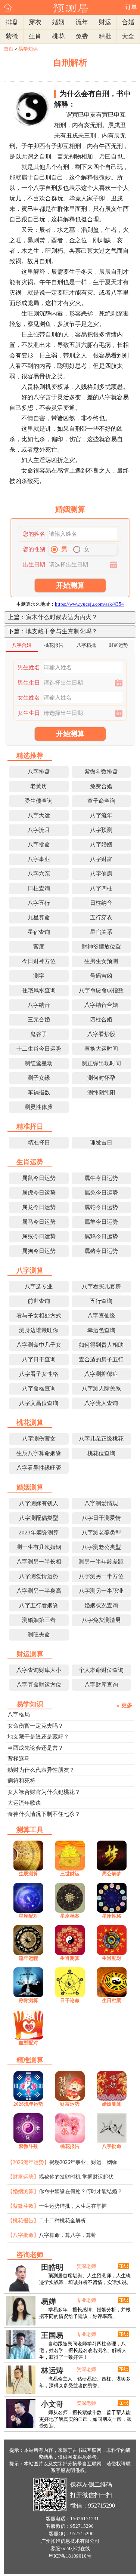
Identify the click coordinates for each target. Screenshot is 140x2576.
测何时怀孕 (101, 1078)
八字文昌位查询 (39, 1403)
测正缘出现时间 (101, 1063)
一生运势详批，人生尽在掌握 (73, 2206)
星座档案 (70, 1916)
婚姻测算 (112, 2104)
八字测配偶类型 (39, 1518)
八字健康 (101, 874)
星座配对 (28, 1916)
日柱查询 (39, 888)
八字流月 (39, 830)
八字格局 (19, 1715)
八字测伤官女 (39, 1439)
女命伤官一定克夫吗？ (35, 1726)
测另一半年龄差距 (101, 1562)
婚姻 (58, 22)
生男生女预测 (101, 961)
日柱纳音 (101, 903)
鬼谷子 (39, 1034)
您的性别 (34, 549)
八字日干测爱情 (101, 1518)
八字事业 (39, 859)
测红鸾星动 (39, 1063)
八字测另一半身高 (39, 1591)
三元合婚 (39, 1020)
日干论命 (70, 2000)
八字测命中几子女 (39, 1345)
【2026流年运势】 (28, 2162)
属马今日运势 (39, 1222)
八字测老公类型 (101, 1547)
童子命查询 (101, 801)
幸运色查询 (101, 1330)
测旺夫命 (39, 1635)
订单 (131, 7)
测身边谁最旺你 (39, 1330)
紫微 (12, 36)
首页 (9, 49)
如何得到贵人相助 (101, 1345)
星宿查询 (39, 932)
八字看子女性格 (39, 1374)
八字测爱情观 (101, 1503)
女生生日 (29, 713)
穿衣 (35, 22)
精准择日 (39, 1143)
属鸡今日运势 (101, 1236)
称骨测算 (28, 2000)
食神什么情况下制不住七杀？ (44, 1814)
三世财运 (70, 1874)
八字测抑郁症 (101, 1374)
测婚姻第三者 (39, 1620)
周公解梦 (112, 1874)
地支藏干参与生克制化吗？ (62, 631)
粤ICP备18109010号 (70, 2556)
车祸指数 (39, 1092)
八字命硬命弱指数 (101, 990)
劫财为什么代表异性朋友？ (41, 1770)
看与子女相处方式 (39, 1316)
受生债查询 (39, 801)
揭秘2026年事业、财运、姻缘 (83, 2162)
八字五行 (39, 903)
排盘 (12, 22)
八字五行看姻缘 (39, 1605)
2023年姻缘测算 (39, 1533)
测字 (39, 976)
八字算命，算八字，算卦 (68, 2235)
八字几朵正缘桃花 (101, 1439)
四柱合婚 (101, 1020)
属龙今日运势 (39, 1207)
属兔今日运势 (101, 1193)
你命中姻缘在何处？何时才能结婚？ (81, 2191)
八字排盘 (39, 772)
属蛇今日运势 (101, 1207)
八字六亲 (39, 874)
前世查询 (39, 1301)
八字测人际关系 (101, 1389)
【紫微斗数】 (23, 2206)
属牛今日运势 (101, 1178)
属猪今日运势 (101, 1251)
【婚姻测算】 (23, 2191)
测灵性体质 (39, 1107)
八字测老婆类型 (101, 1533)
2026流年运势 (28, 2104)
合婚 (128, 22)
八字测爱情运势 (39, 1576)
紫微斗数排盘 (101, 772)
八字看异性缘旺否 (39, 1468)
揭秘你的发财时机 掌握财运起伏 (76, 2177)
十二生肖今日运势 (39, 1049)
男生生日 (29, 683)
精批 (105, 36)
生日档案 (112, 2000)
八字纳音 (39, 1005)
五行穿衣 (101, 917)
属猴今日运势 (39, 1236)
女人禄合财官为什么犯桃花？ (44, 1792)
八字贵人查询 (101, 1403)
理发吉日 (101, 1143)
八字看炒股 (101, 1034)
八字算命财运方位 (39, 1685)
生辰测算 (28, 1874)
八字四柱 (101, 888)
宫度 (39, 947)
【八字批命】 (23, 2235)
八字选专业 (39, 1287)
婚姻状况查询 (101, 1605)
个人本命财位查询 (101, 1670)
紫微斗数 (28, 2146)
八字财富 (101, 859)
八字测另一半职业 (101, 1591)
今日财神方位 (39, 961)
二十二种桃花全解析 (62, 2221)
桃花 (58, 36)
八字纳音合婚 (101, 1005)
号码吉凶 (101, 976)
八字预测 (101, 830)
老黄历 (39, 786)
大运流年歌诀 (24, 1803)
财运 (105, 22)
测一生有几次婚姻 (39, 1547)
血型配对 (28, 2043)
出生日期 (34, 565)
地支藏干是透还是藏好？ (38, 1737)
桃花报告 (70, 2146)
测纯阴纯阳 (101, 1092)
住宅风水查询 (39, 990)
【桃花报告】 (23, 2221)
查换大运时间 (101, 1049)
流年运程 (28, 1958)
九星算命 (39, 917)
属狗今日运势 (39, 1251)
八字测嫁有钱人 (39, 1503)
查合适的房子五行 (101, 1359)
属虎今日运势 (39, 1193)
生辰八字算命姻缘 (39, 1453)
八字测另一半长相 (39, 1562)
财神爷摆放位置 (101, 947)
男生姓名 (29, 667)
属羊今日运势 (101, 1222)
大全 (128, 36)
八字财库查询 (101, 1685)
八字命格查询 (39, 1389)
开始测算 (70, 585)
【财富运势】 (23, 2177)
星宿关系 (101, 932)
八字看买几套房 (101, 1287)
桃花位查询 (101, 1453)
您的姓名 (34, 534)
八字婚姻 (101, 845)
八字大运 (39, 815)
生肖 (35, 36)
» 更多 (125, 1705)
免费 (82, 36)
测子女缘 (39, 1078)
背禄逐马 (19, 1759)
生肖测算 (70, 1958)
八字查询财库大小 (39, 1670)
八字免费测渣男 (101, 1620)
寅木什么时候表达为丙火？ (62, 617)
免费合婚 (101, 786)
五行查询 (101, 1301)
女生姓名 (29, 698)
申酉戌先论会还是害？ (35, 1748)
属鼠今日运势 (39, 1178)
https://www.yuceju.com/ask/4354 (89, 604)
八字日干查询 (39, 1359)
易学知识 (28, 49)
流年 (82, 22)
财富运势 (70, 2104)
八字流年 (101, 815)
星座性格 (112, 1916)
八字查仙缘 (101, 1316)
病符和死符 (21, 1781)
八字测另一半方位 (101, 1576)
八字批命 (39, 845)
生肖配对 (112, 1958)
